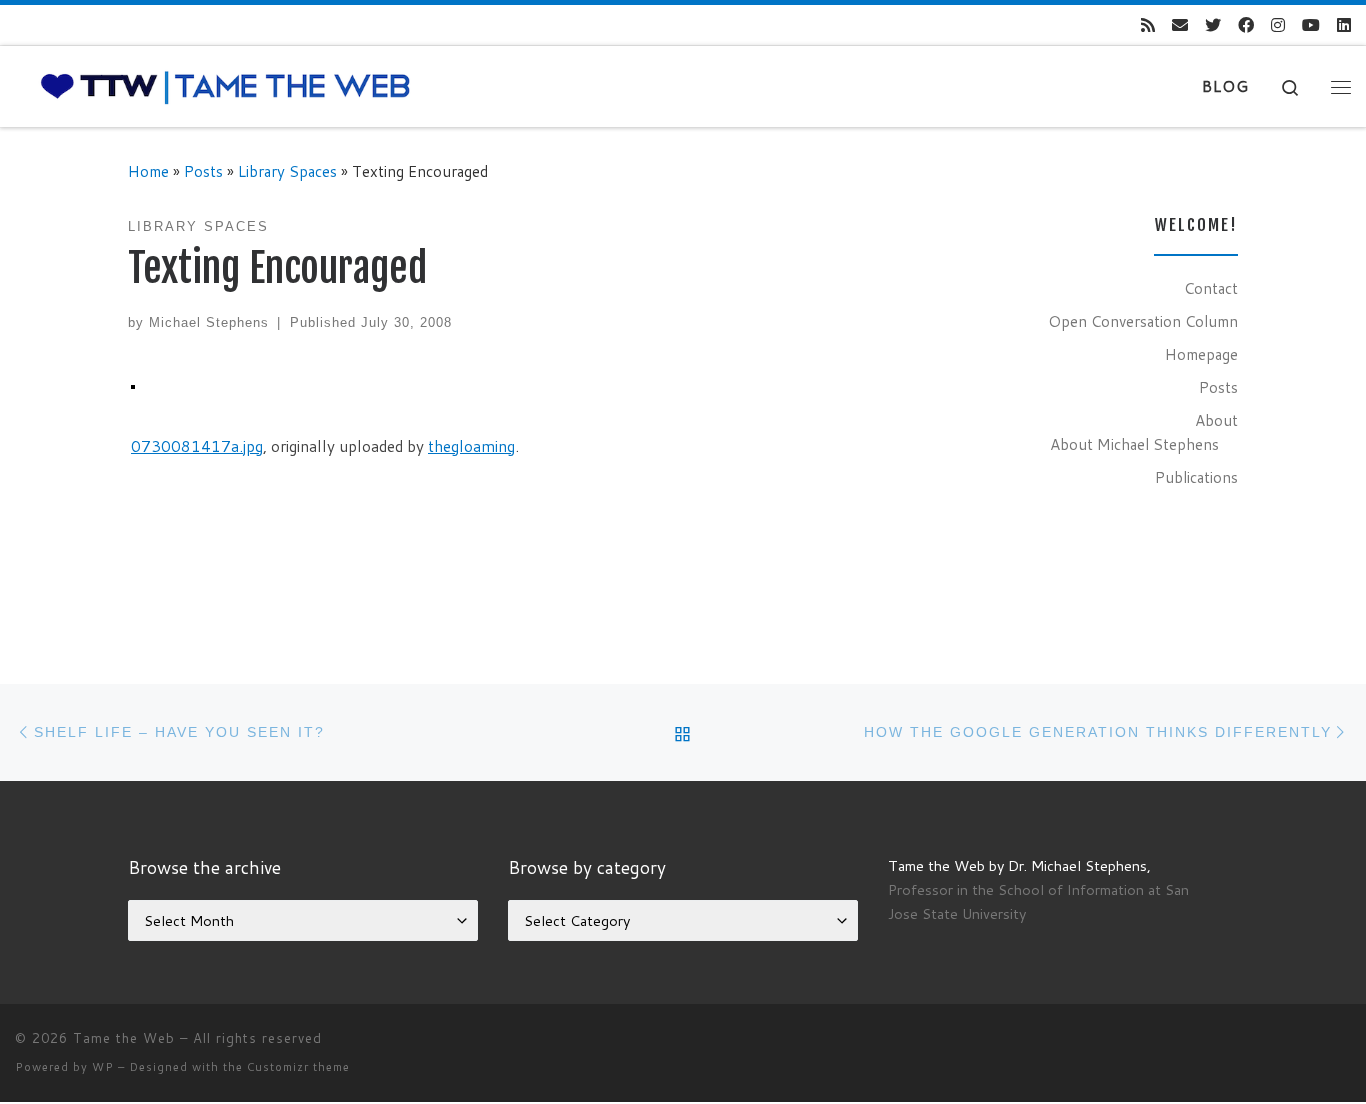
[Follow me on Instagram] (1278, 25)
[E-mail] (1180, 25)
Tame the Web (124, 1038)
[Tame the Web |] (225, 85)
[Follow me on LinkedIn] (1344, 25)
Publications (1196, 477)
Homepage (1201, 354)
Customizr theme (298, 1067)
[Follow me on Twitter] (1213, 25)
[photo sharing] (133, 384)
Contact (1211, 288)
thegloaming (471, 446)
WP (103, 1067)
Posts (203, 171)
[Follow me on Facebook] (1246, 25)
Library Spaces (287, 171)
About (1216, 420)
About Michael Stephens (1134, 444)
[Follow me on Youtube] (1311, 25)
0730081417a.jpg (197, 446)
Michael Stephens (209, 322)
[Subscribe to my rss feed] (1148, 25)
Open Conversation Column (1143, 321)
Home (148, 171)
